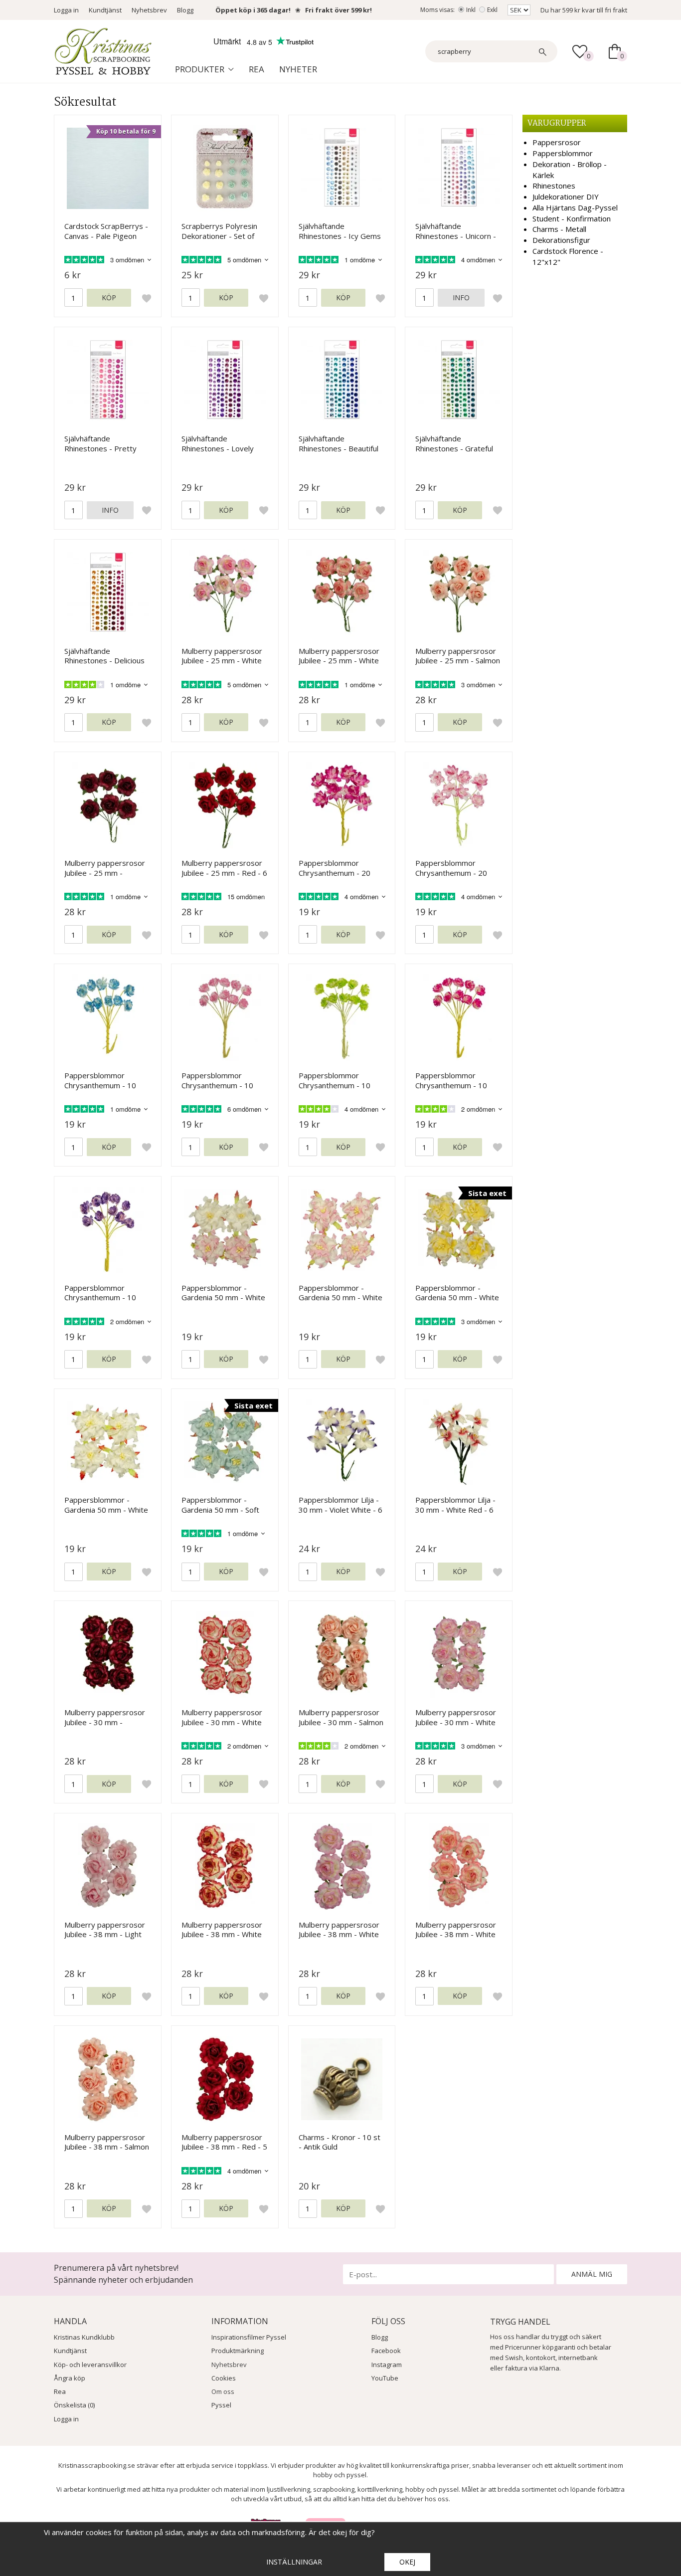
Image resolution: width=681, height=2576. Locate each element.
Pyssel (221, 2405)
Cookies (224, 2378)
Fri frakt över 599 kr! (339, 10)
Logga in (66, 10)
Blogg (185, 10)
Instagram (387, 2365)
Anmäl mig (592, 2274)
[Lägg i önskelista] (147, 298)
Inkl (471, 10)
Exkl (492, 10)
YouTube (385, 2378)
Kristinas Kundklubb (84, 2337)
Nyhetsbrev (149, 10)
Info (461, 297)
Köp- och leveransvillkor (90, 2365)
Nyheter (298, 69)
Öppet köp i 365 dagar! (253, 10)
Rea (256, 69)
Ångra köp (70, 2378)
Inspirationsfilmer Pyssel (249, 2337)
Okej (407, 2562)
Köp (109, 297)
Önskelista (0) (74, 2405)
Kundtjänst (105, 10)
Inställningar (294, 2562)
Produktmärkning (238, 2351)
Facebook (386, 2351)
